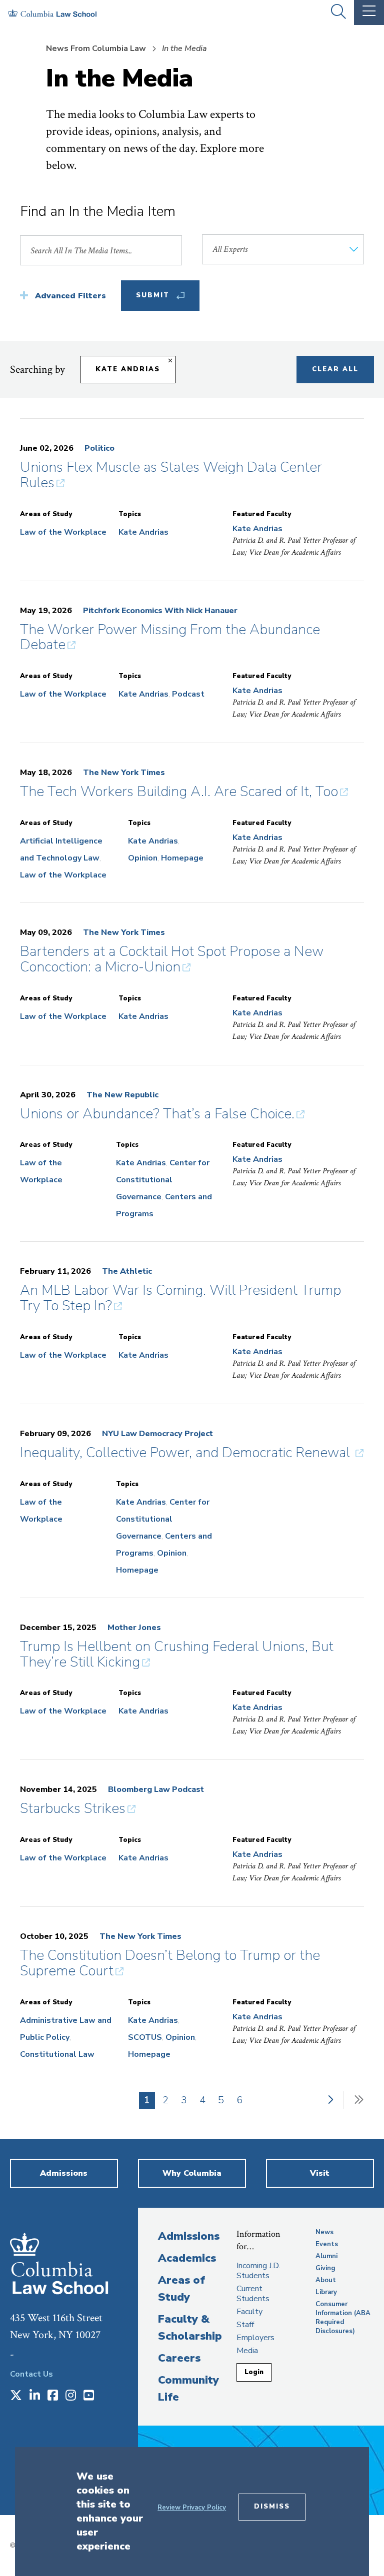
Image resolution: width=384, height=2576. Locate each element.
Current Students (253, 2294)
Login (254, 2372)
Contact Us (31, 2374)
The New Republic (122, 1095)
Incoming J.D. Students (258, 2271)
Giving (325, 2268)
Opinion (143, 858)
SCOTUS (145, 2037)
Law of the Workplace (63, 532)
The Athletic (127, 1271)
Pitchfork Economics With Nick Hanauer (160, 611)
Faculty (249, 2312)
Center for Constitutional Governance (163, 1180)
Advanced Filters (70, 296)
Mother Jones (134, 1628)
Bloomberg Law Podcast (156, 1789)
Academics (187, 2258)
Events (327, 2244)
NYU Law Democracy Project (157, 1434)
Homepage (182, 858)
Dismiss (272, 2507)
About (326, 2280)
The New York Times (124, 773)
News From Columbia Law (96, 48)
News (324, 2232)
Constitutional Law (57, 2054)
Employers (255, 2338)
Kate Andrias (128, 369)
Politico (99, 448)
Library (326, 2292)
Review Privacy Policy (192, 2508)
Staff (245, 2325)
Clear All (335, 369)
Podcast (188, 694)
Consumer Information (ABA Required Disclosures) (343, 2318)
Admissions (189, 2236)
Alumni (326, 2256)
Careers (179, 2358)
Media (247, 2351)
